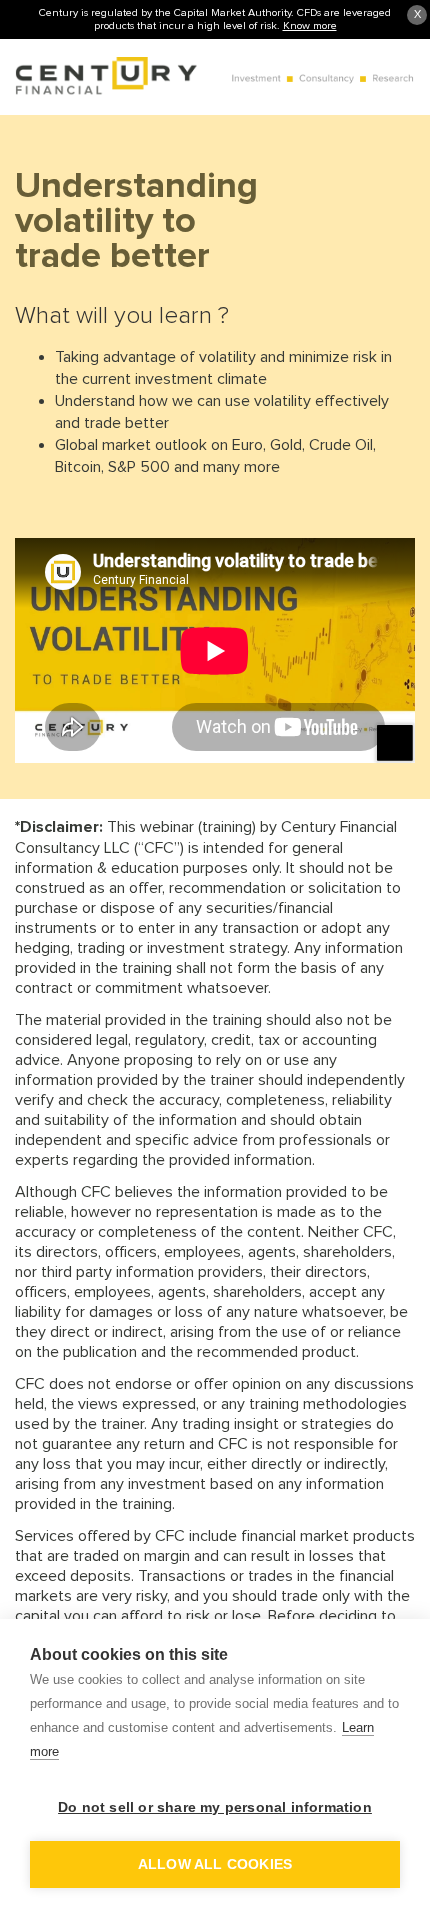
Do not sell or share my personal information (215, 1807)
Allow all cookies (215, 1864)
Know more (310, 25)
